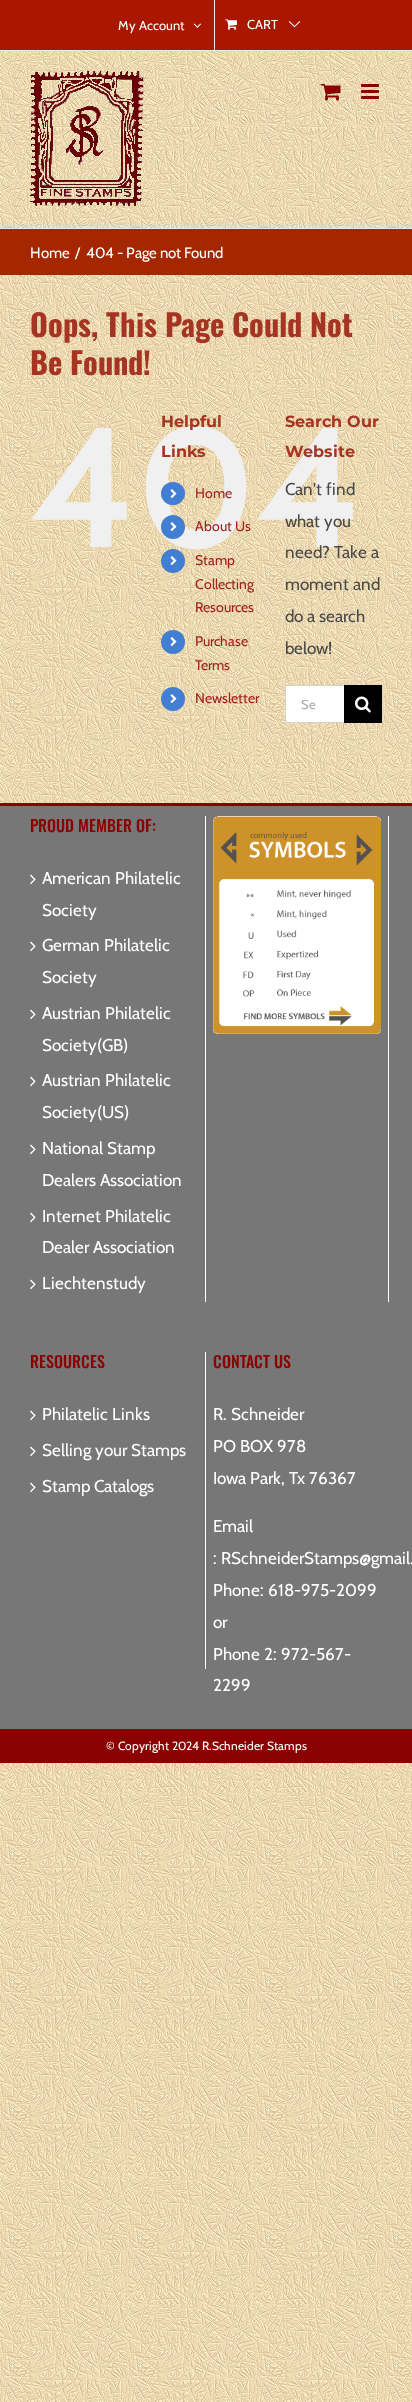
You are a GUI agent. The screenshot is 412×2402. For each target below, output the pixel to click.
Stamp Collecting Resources (224, 584)
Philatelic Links (96, 1414)
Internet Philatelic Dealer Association (108, 1232)
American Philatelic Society (111, 894)
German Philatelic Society (106, 961)
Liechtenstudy (94, 1283)
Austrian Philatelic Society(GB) (106, 1029)
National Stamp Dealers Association (112, 1164)
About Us (223, 526)
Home (213, 493)
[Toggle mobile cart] (331, 91)
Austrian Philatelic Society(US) (106, 1096)
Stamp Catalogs (98, 1486)
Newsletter (227, 698)
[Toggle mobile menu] (371, 91)
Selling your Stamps (114, 1450)
